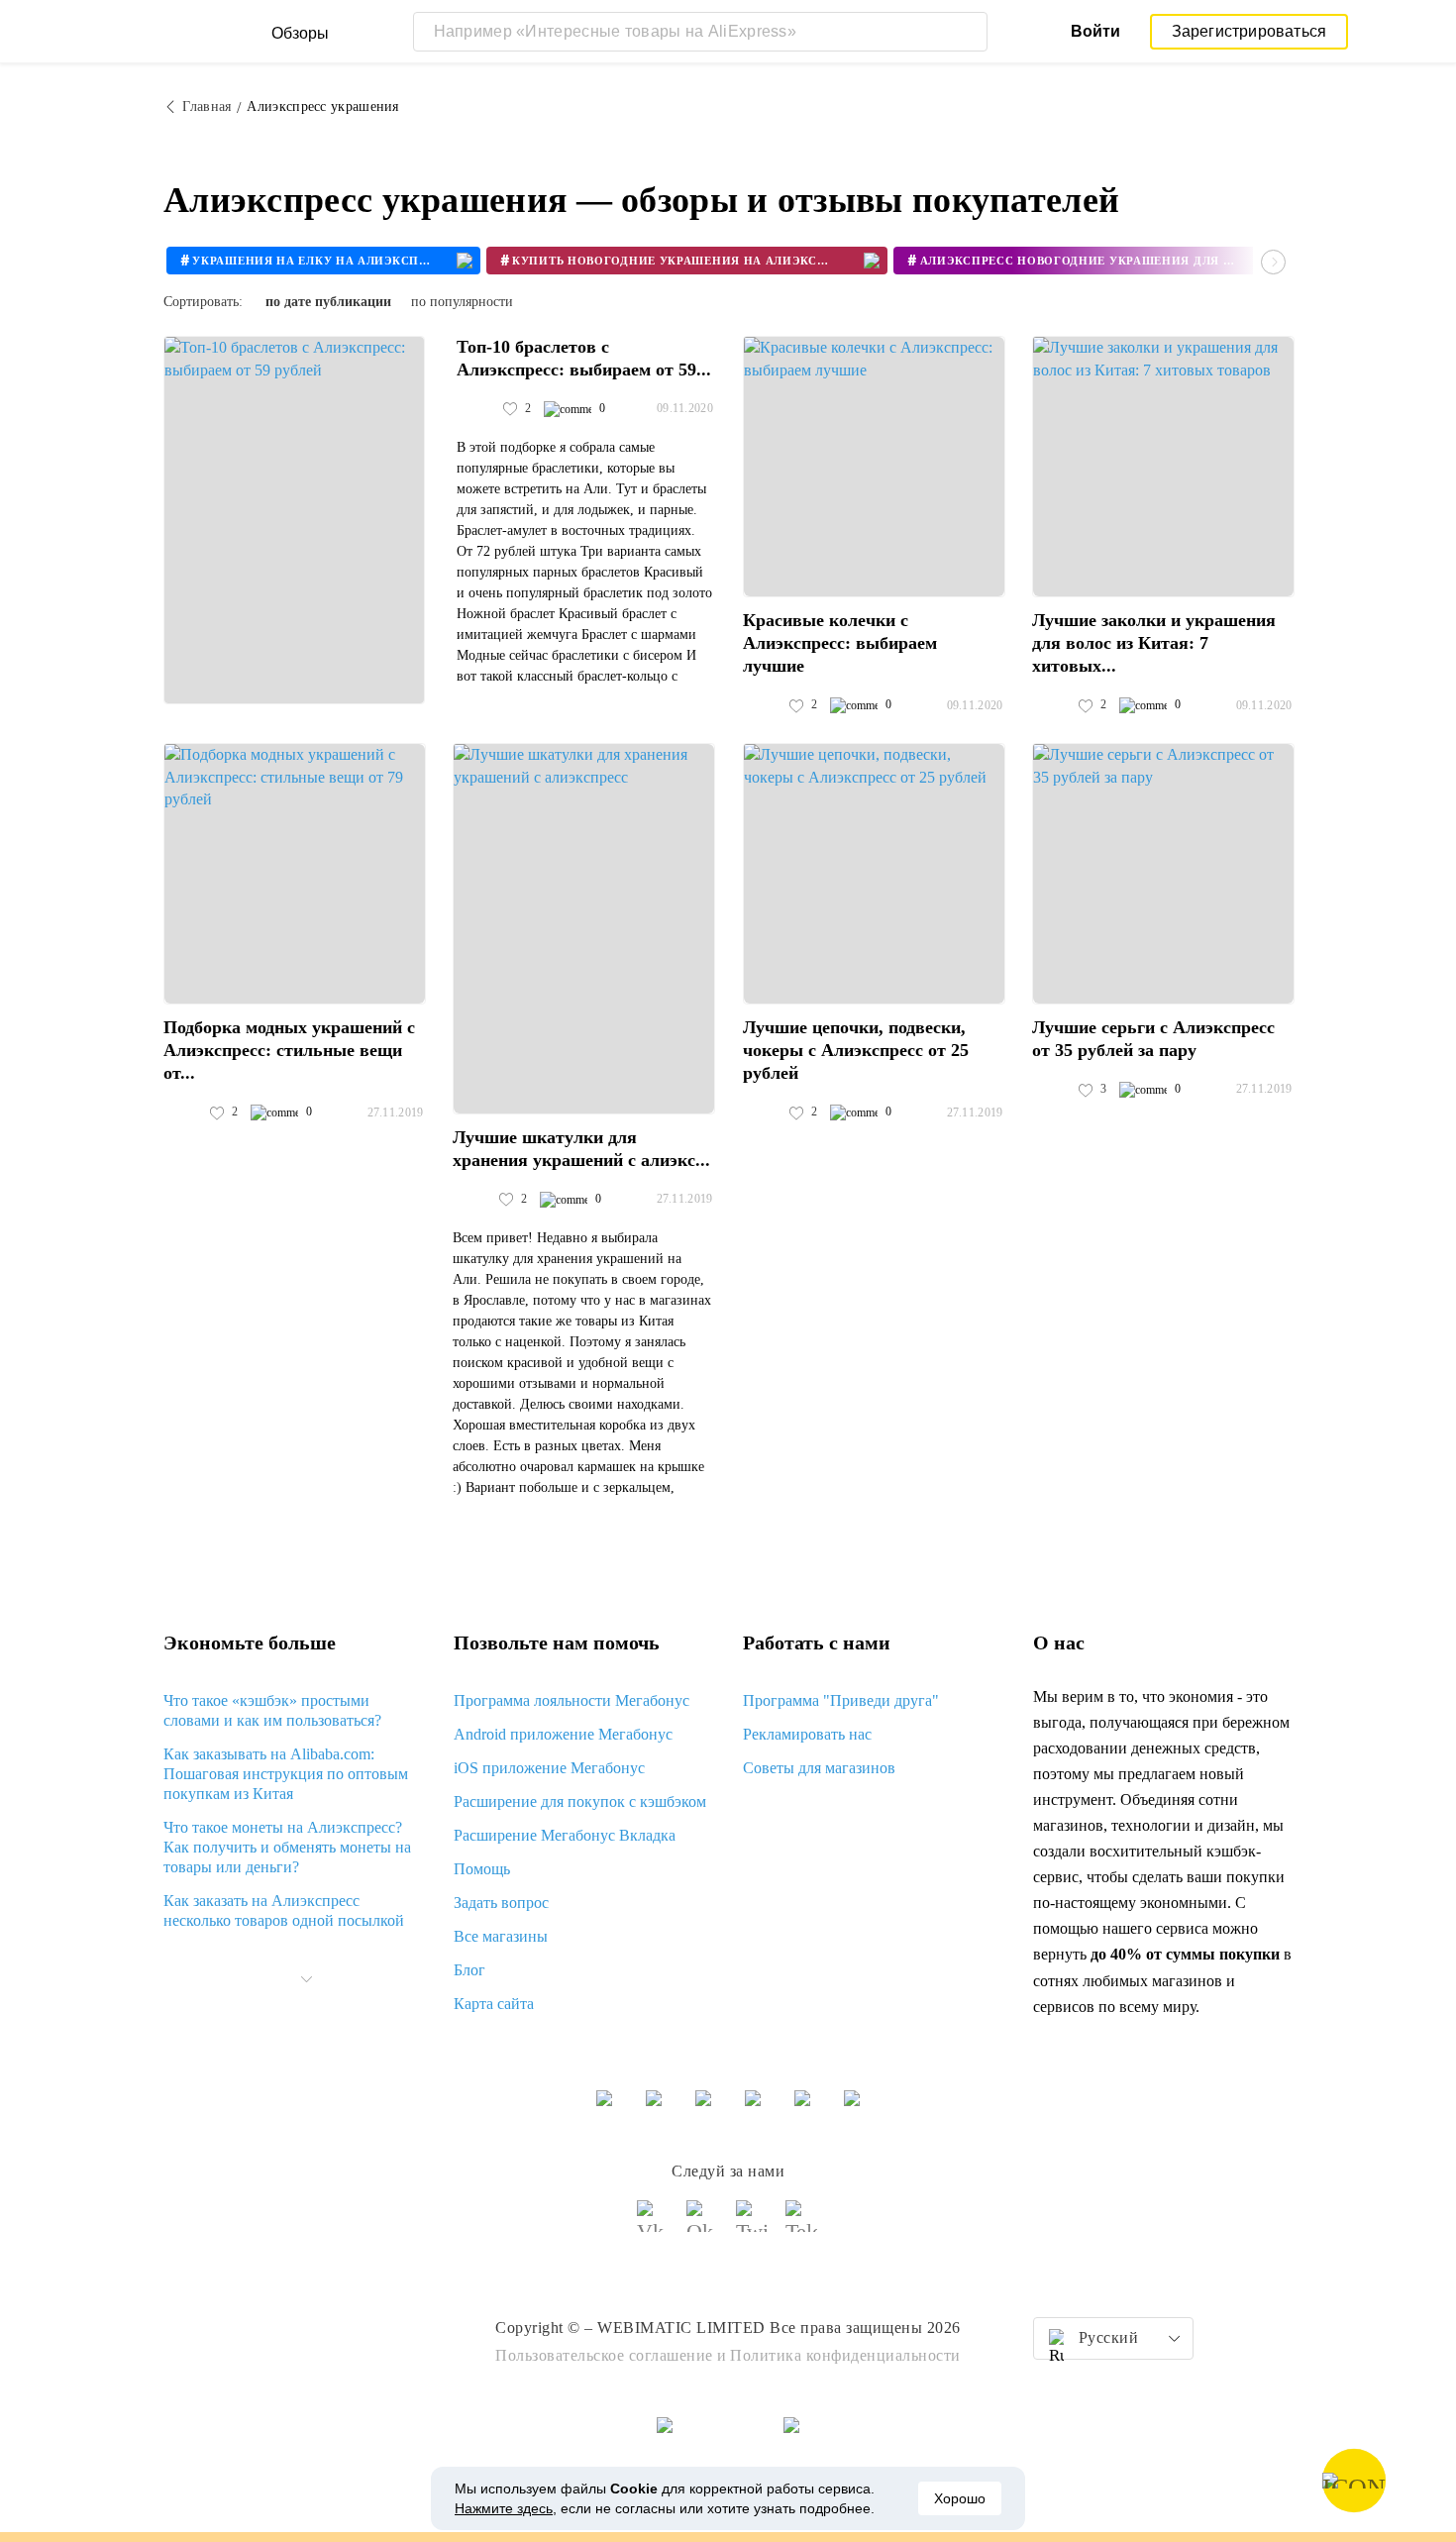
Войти (1095, 31)
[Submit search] (968, 32)
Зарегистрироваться (1249, 31)
